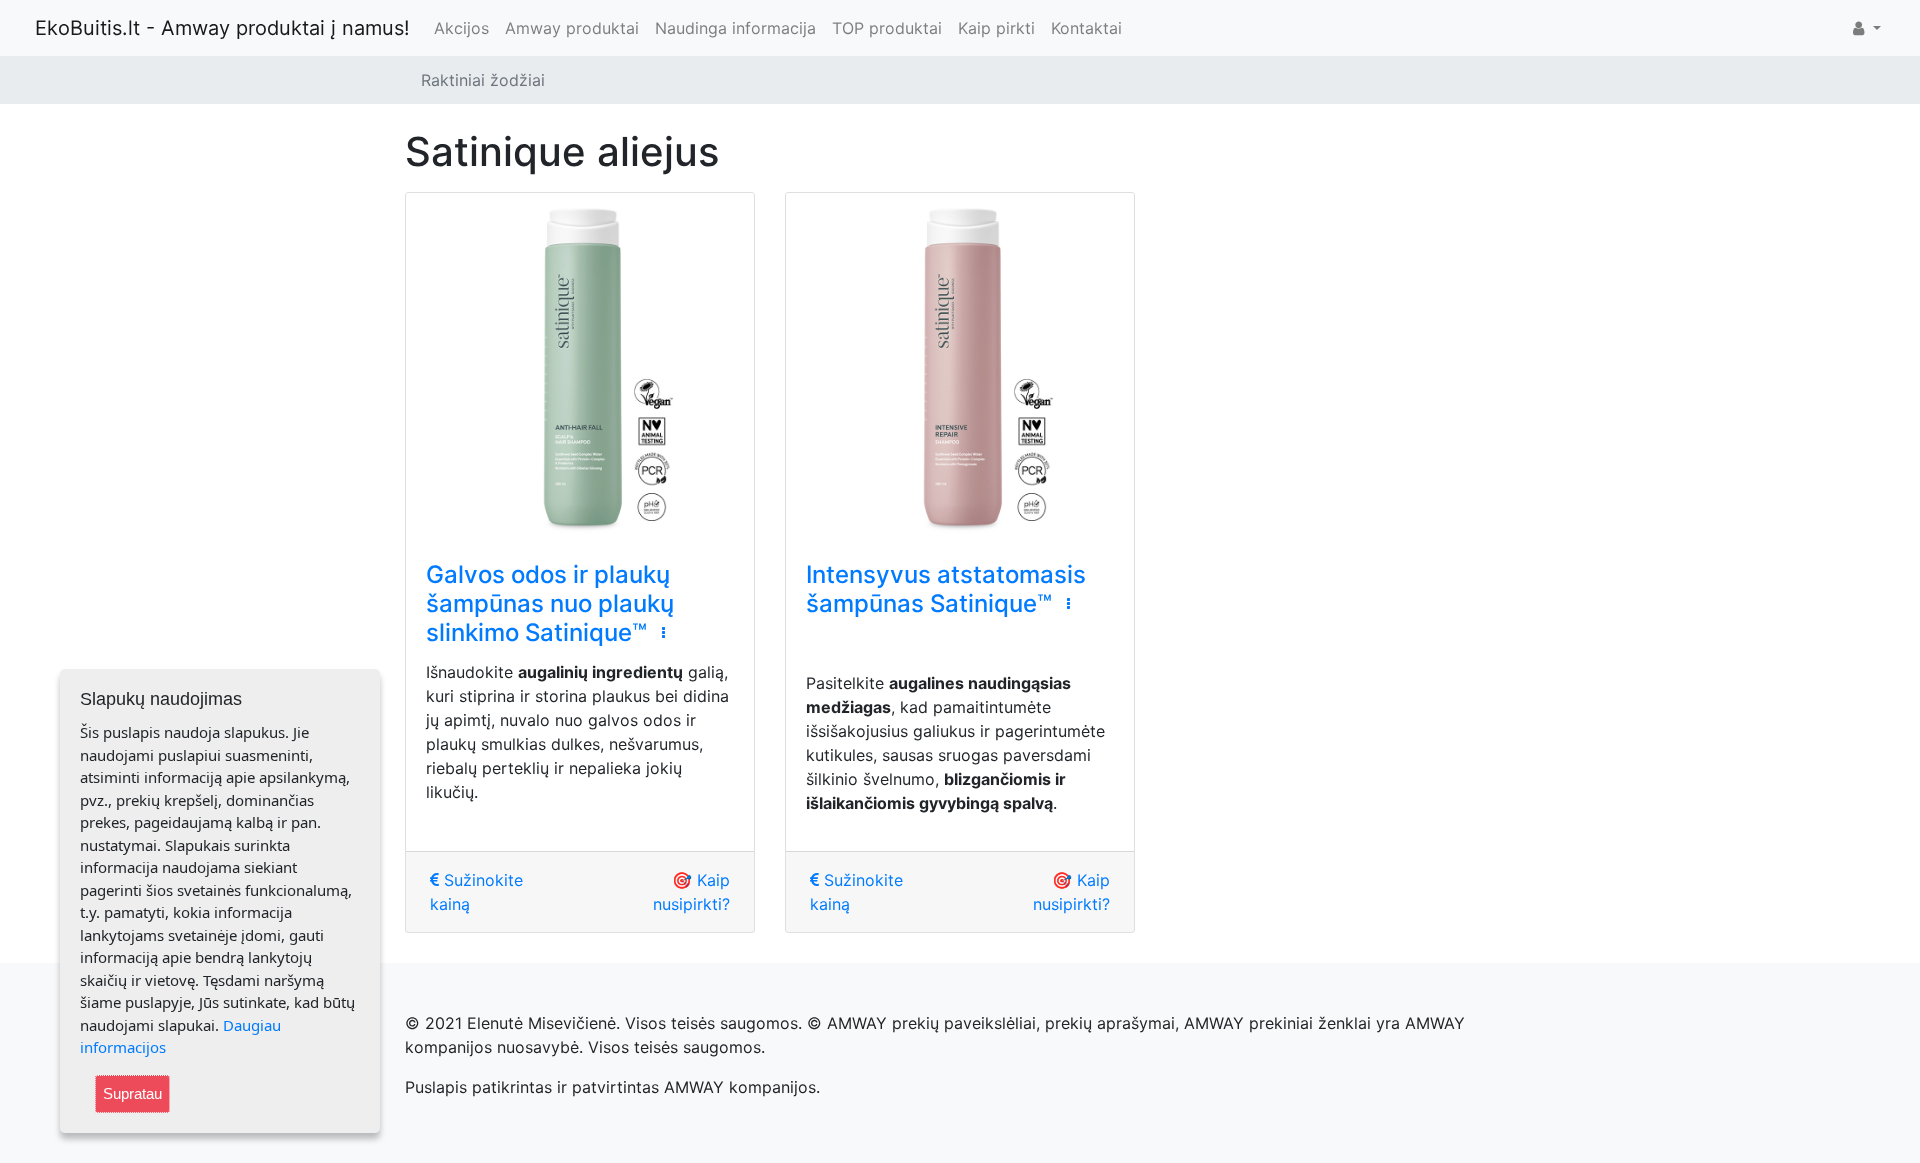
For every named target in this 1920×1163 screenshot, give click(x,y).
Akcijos (461, 28)
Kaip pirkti (996, 28)
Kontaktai (1086, 28)
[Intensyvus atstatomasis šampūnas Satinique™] (960, 367)
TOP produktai (887, 28)
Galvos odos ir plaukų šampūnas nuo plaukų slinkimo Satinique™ (550, 603)
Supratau (132, 1093)
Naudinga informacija (735, 28)
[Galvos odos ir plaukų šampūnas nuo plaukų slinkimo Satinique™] (580, 367)
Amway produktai (572, 28)
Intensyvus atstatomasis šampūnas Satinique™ (946, 589)
